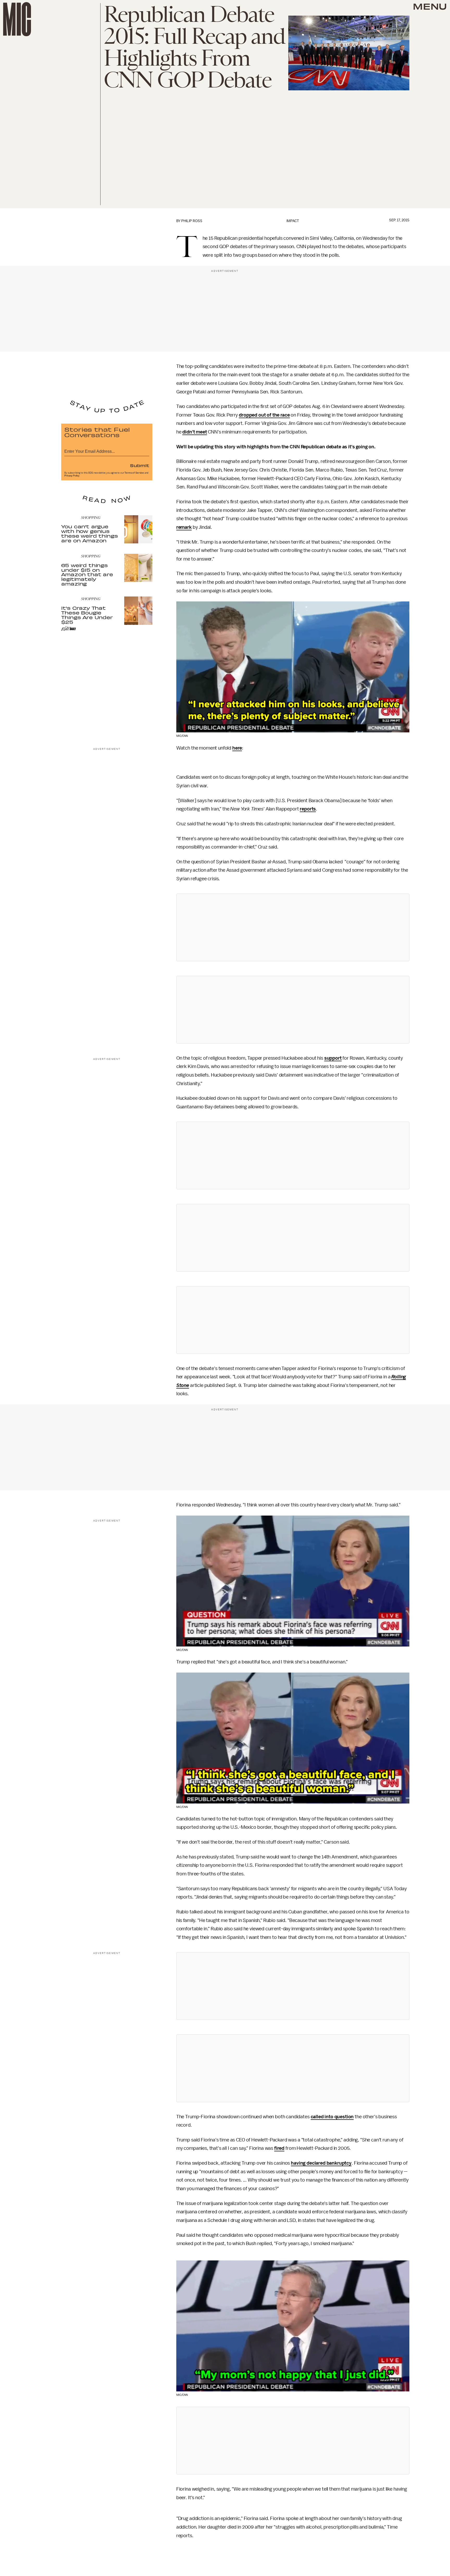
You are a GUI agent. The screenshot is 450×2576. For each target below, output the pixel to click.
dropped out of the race (264, 415)
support (333, 1058)
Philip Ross (192, 221)
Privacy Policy (72, 476)
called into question (332, 2117)
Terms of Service (134, 473)
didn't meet (195, 432)
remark (184, 527)
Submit (140, 465)
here (237, 748)
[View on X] (293, 927)
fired (279, 2148)
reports (308, 809)
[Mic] (17, 19)
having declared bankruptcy (321, 2163)
